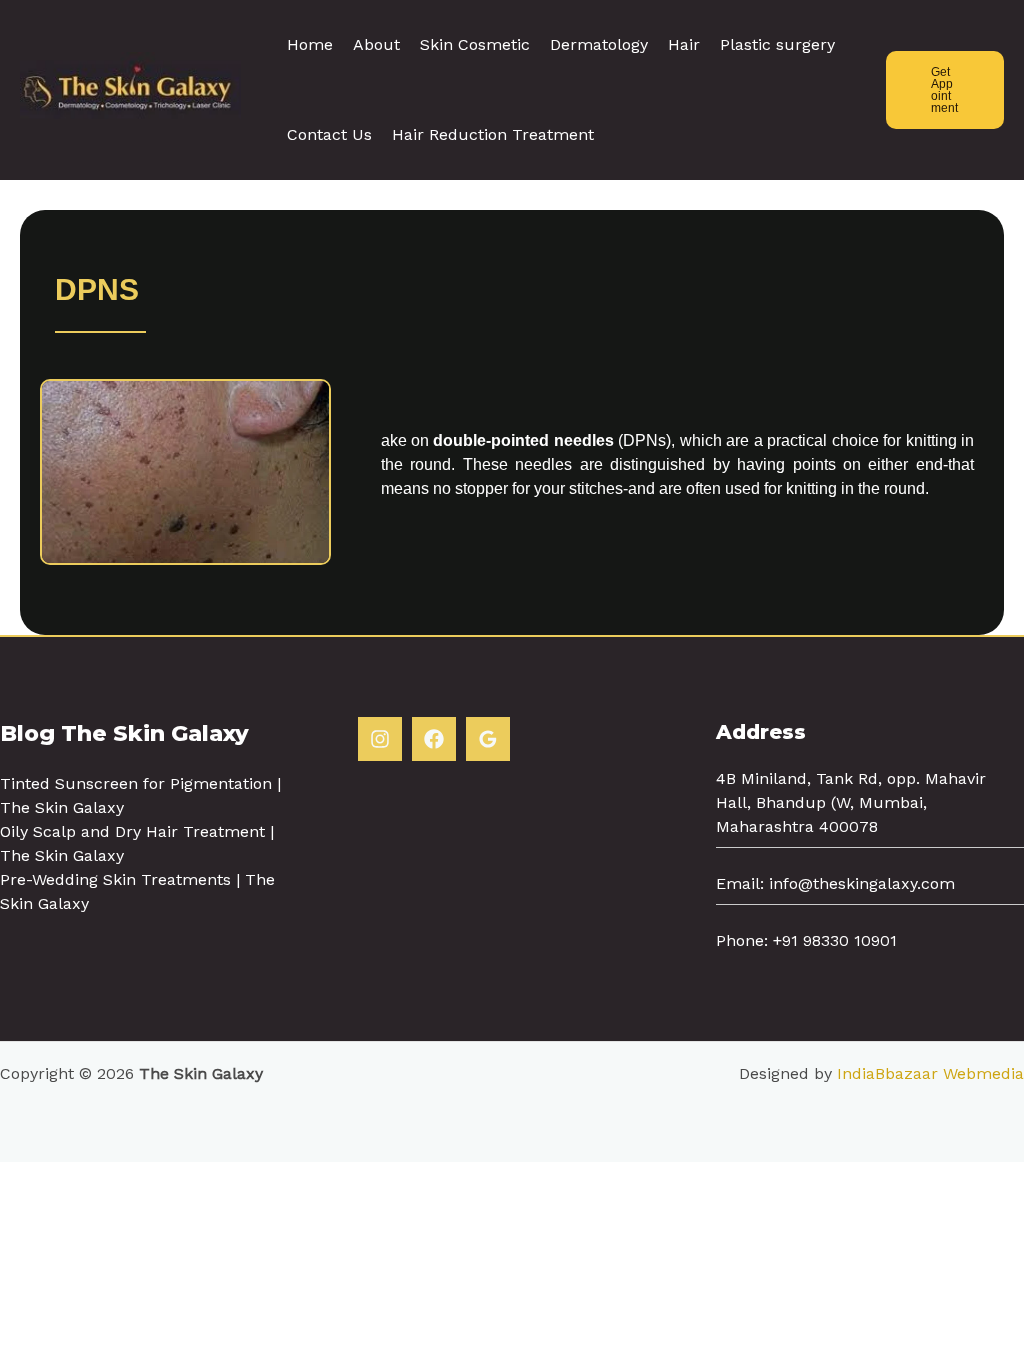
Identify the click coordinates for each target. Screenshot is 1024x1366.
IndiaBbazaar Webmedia (930, 1073)
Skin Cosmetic (475, 44)
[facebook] (434, 739)
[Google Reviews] (488, 739)
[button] (945, 90)
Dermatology (599, 44)
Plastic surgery (777, 44)
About (376, 44)
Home (310, 44)
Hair (684, 44)
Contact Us (329, 134)
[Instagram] (380, 739)
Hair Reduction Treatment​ (493, 134)
